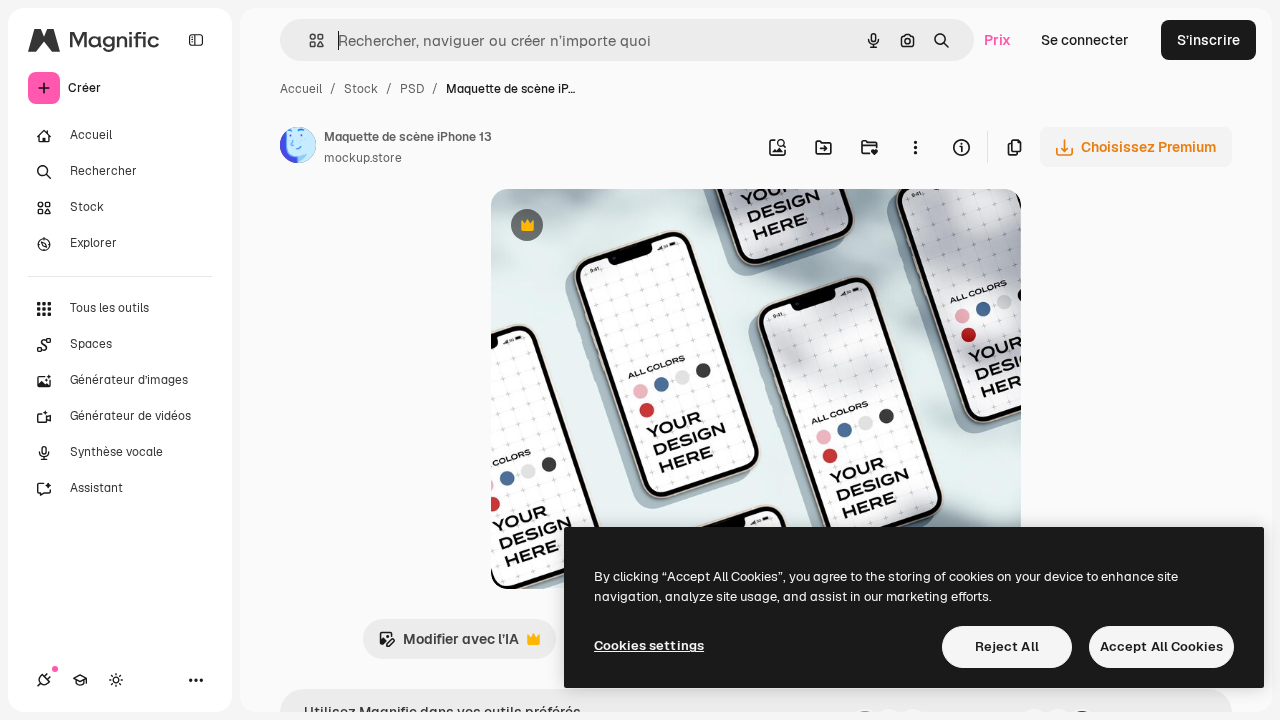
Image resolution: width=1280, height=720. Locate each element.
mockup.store (363, 158)
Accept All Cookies (1161, 646)
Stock (361, 89)
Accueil (301, 89)
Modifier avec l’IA (448, 644)
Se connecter (1085, 40)
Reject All (1007, 646)
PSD (412, 89)
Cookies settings (649, 645)
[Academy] (80, 680)
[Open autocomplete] (308, 40)
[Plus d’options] (915, 147)
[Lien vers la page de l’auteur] (298, 148)
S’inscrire (1208, 40)
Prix (997, 40)
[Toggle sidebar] (196, 40)
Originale (623, 227)
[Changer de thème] (116, 680)
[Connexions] (44, 680)
